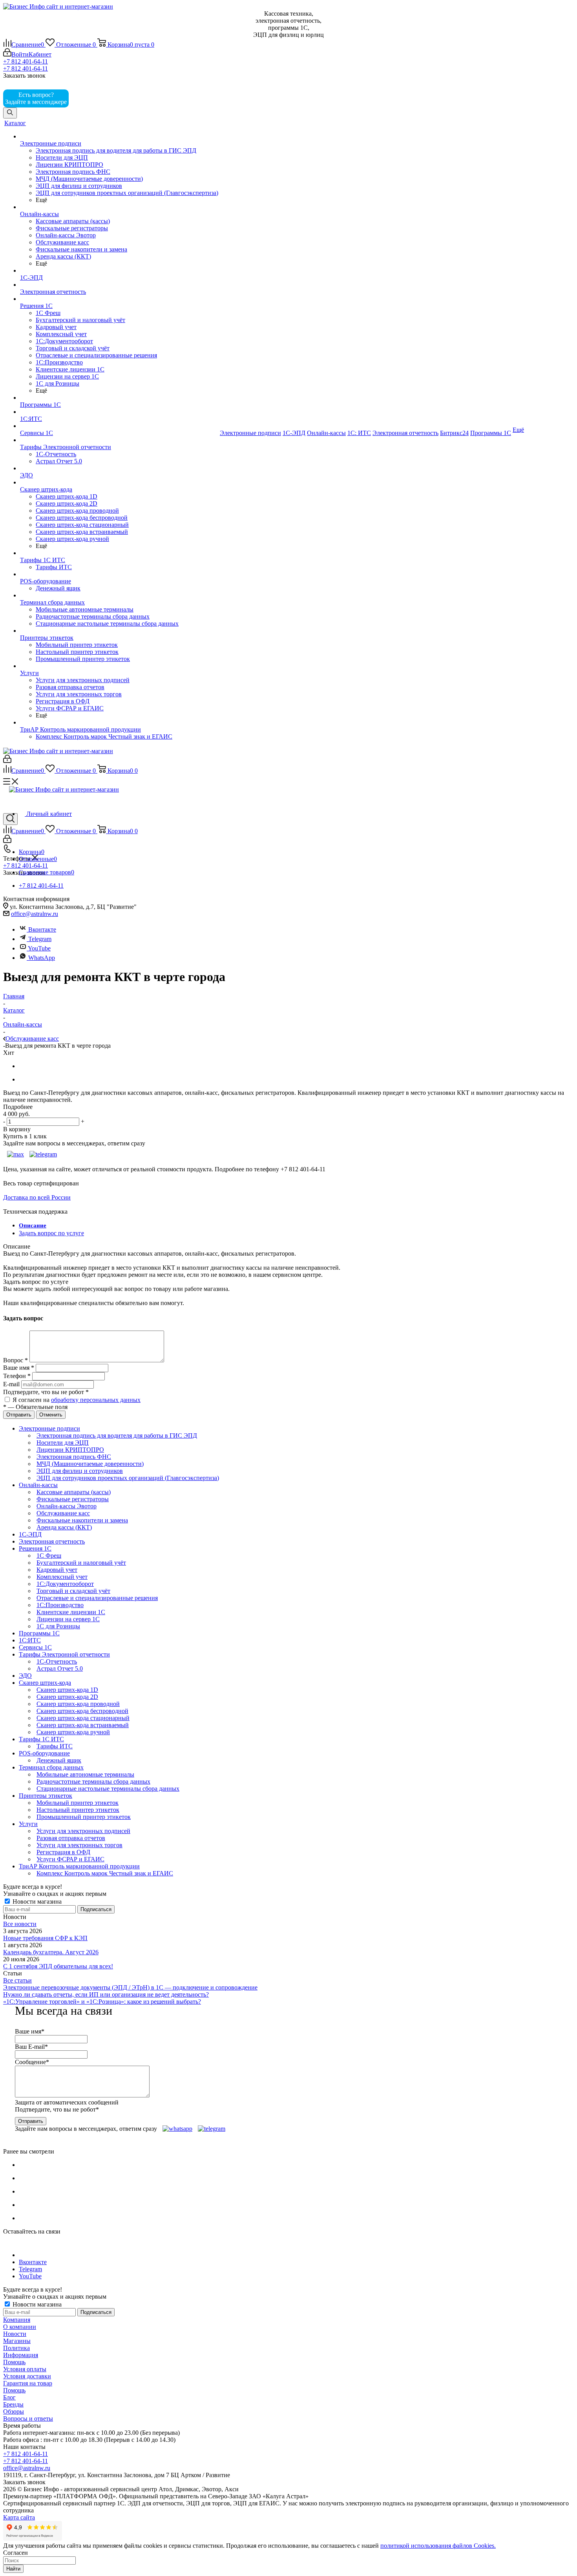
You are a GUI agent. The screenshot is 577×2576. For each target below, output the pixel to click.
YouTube (39, 948)
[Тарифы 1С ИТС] (119, 553)
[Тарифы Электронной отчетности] (119, 440)
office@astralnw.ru (35, 914)
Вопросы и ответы (28, 2419)
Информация (21, 2355)
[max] (82, 102)
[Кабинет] (7, 761)
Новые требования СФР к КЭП (45, 1938)
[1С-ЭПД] (119, 271)
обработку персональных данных (96, 1400)
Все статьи (17, 1980)
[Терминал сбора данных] (119, 595)
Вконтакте (42, 929)
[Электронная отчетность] (119, 285)
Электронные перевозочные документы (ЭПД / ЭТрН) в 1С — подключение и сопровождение (130, 1987)
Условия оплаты (25, 2369)
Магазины (17, 2341)
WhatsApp (42, 958)
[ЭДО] (119, 468)
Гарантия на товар (28, 2383)
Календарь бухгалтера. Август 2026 (51, 1952)
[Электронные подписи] (119, 137)
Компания (17, 2320)
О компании (20, 2327)
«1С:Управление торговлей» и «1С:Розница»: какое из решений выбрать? (102, 2002)
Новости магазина (36, 1902)
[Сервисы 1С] (119, 426)
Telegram (39, 939)
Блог (9, 2397)
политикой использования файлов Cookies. (438, 2546)
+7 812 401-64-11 (26, 61)
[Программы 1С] (119, 398)
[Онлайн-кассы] (119, 207)
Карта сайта (19, 2517)
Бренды (13, 2404)
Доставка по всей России (37, 1197)
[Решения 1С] (119, 299)
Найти (13, 2569)
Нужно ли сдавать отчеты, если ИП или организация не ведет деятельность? (106, 1994)
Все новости (20, 1924)
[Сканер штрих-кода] (119, 482)
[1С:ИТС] (119, 412)
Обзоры (14, 2411)
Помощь (14, 2362)
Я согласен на (77, 1400)
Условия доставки (27, 2376)
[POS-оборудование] (119, 574)
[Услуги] (119, 666)
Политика (16, 2348)
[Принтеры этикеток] (119, 631)
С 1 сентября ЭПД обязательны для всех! (58, 1966)
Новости (15, 2334)
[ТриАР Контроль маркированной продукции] (119, 723)
